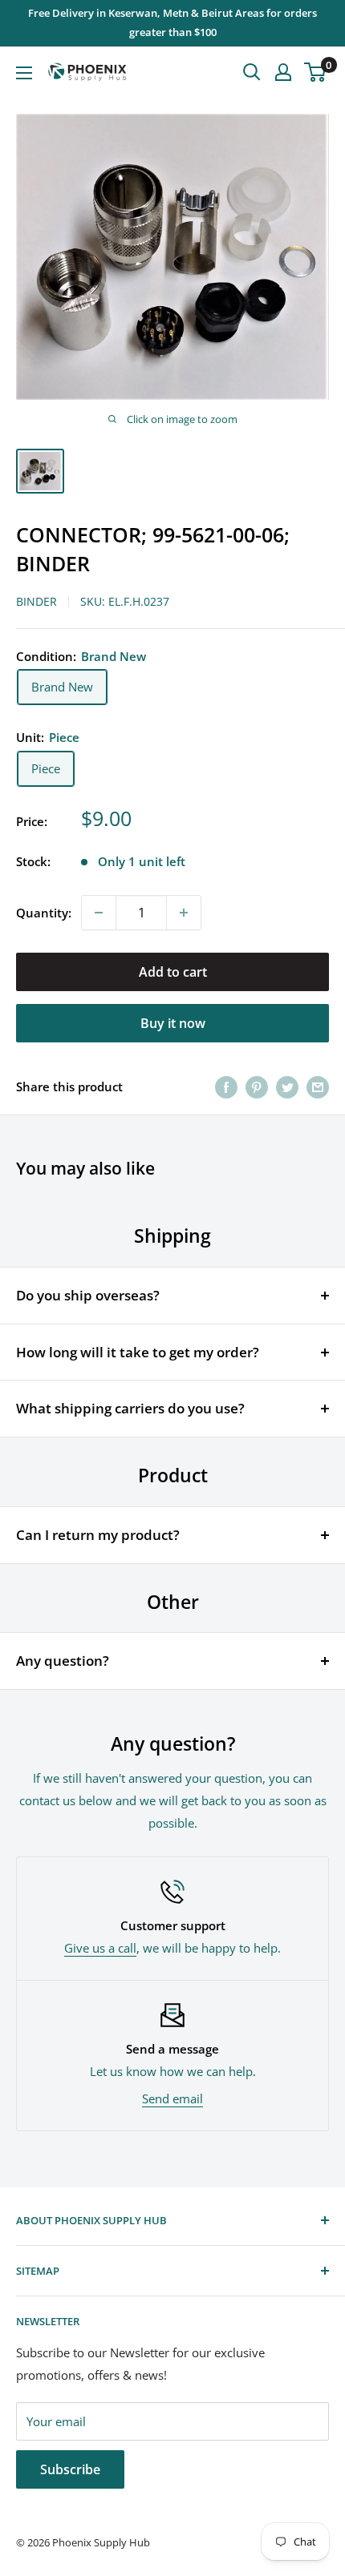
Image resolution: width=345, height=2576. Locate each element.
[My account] (283, 72)
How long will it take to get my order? (138, 1352)
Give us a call (100, 1948)
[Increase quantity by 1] (184, 913)
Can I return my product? (98, 1535)
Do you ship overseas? (88, 1295)
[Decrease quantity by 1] (99, 913)
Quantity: (44, 913)
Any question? (63, 1661)
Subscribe (70, 2469)
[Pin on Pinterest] (257, 1086)
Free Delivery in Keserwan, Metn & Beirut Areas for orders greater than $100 (172, 22)
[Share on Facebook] (226, 1086)
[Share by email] (318, 1086)
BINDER (37, 601)
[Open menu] (24, 73)
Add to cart (173, 972)
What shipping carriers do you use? (130, 1408)
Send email (172, 2098)
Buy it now (173, 1023)
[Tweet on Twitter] (287, 1086)
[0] (316, 72)
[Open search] (252, 72)
